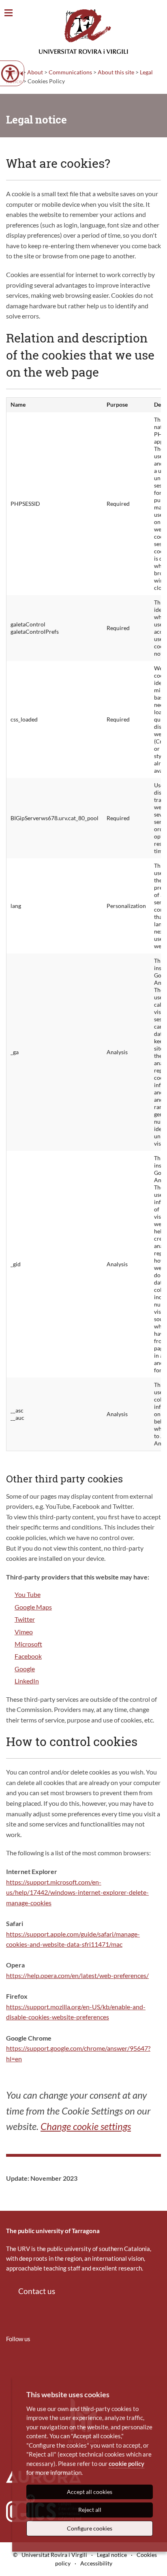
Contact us (37, 2291)
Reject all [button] (90, 2510)
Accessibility (96, 2563)
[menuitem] (11, 2363)
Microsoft (28, 1644)
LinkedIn (27, 1681)
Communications (70, 72)
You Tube (28, 1594)
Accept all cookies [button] (90, 2492)
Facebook (28, 1656)
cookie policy (126, 2463)
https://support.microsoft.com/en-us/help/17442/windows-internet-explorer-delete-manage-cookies (77, 1892)
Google (25, 1669)
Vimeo (24, 1632)
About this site (116, 72)
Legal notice (112, 2555)
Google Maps (33, 1607)
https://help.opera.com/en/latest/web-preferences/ (77, 1975)
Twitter (25, 1619)
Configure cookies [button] (90, 2528)
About (35, 72)
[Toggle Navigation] (9, 13)
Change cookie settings (86, 2126)
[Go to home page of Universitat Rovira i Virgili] (83, 31)
